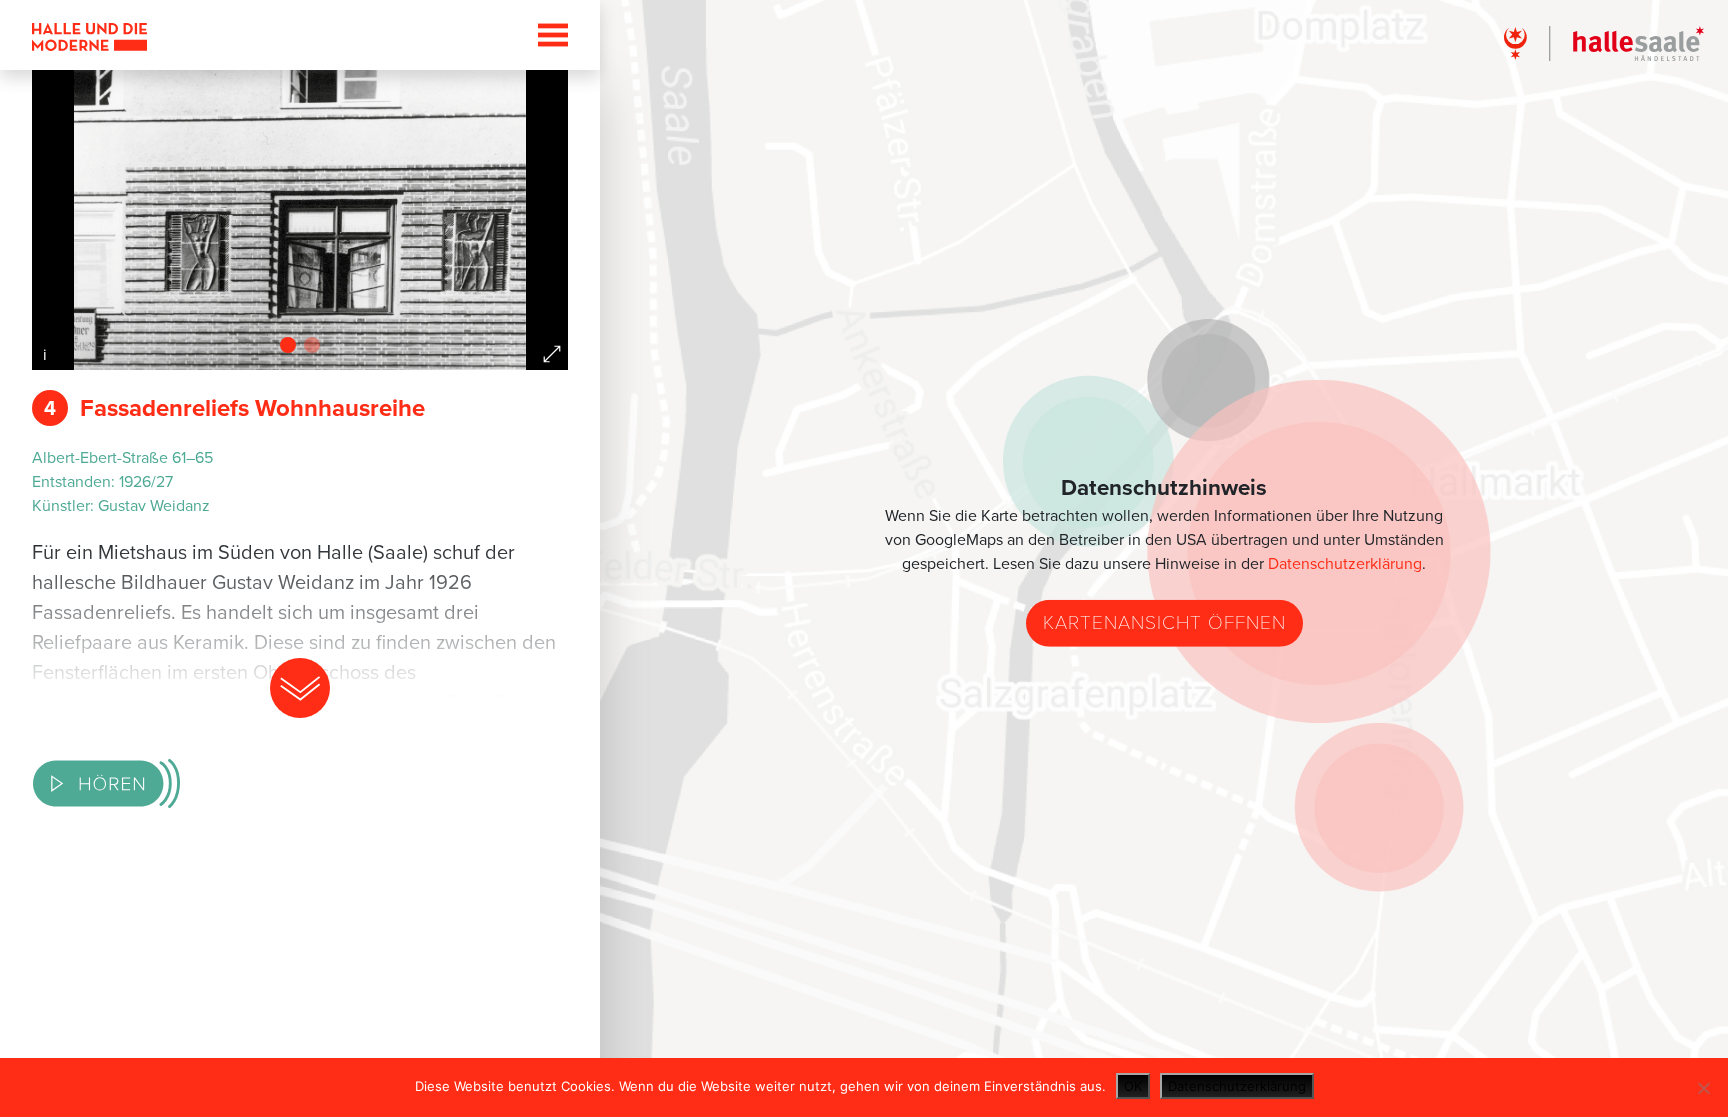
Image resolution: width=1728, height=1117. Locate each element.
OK (1133, 1086)
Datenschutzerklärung (1345, 564)
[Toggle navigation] (547, 35)
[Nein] (1703, 1088)
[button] (288, 345)
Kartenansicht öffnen (1164, 622)
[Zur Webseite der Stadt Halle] (1604, 42)
